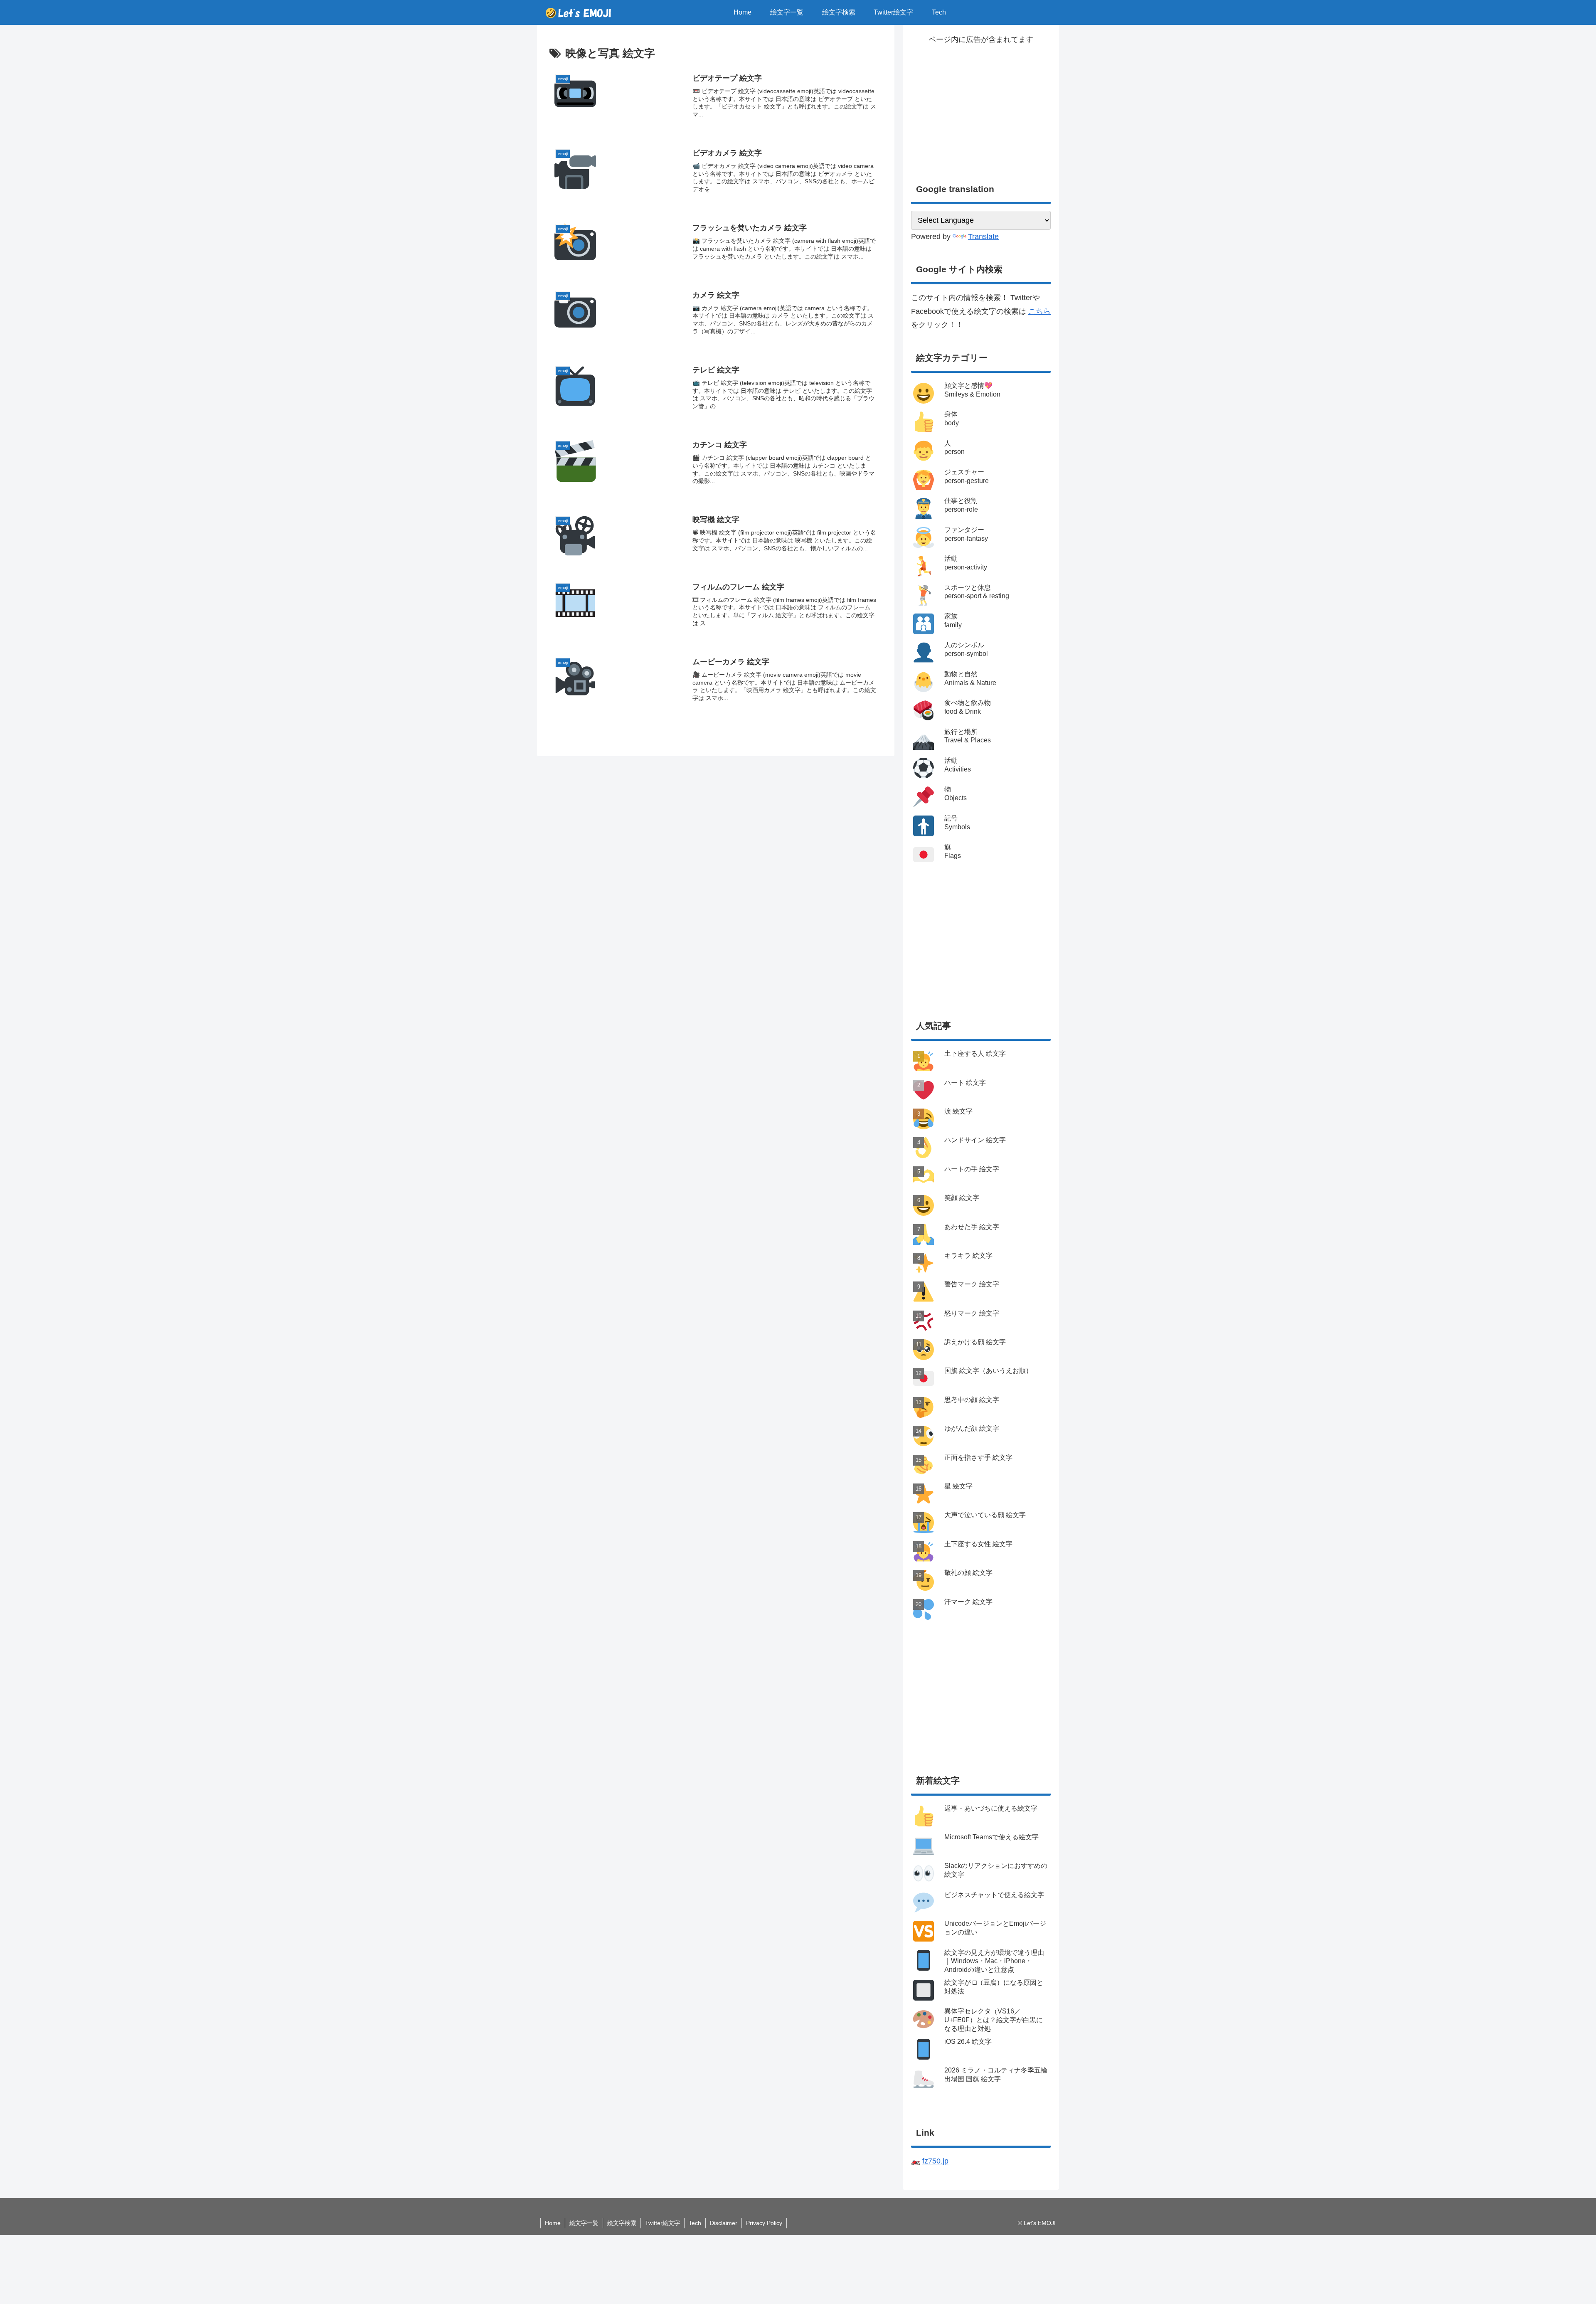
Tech (695, 2223)
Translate (983, 237)
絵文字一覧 (584, 2223)
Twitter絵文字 (663, 2223)
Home (553, 2223)
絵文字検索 (622, 2223)
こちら (1039, 311)
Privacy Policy (764, 2223)
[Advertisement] (981, 104)
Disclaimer (724, 2223)
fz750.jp (935, 2161)
